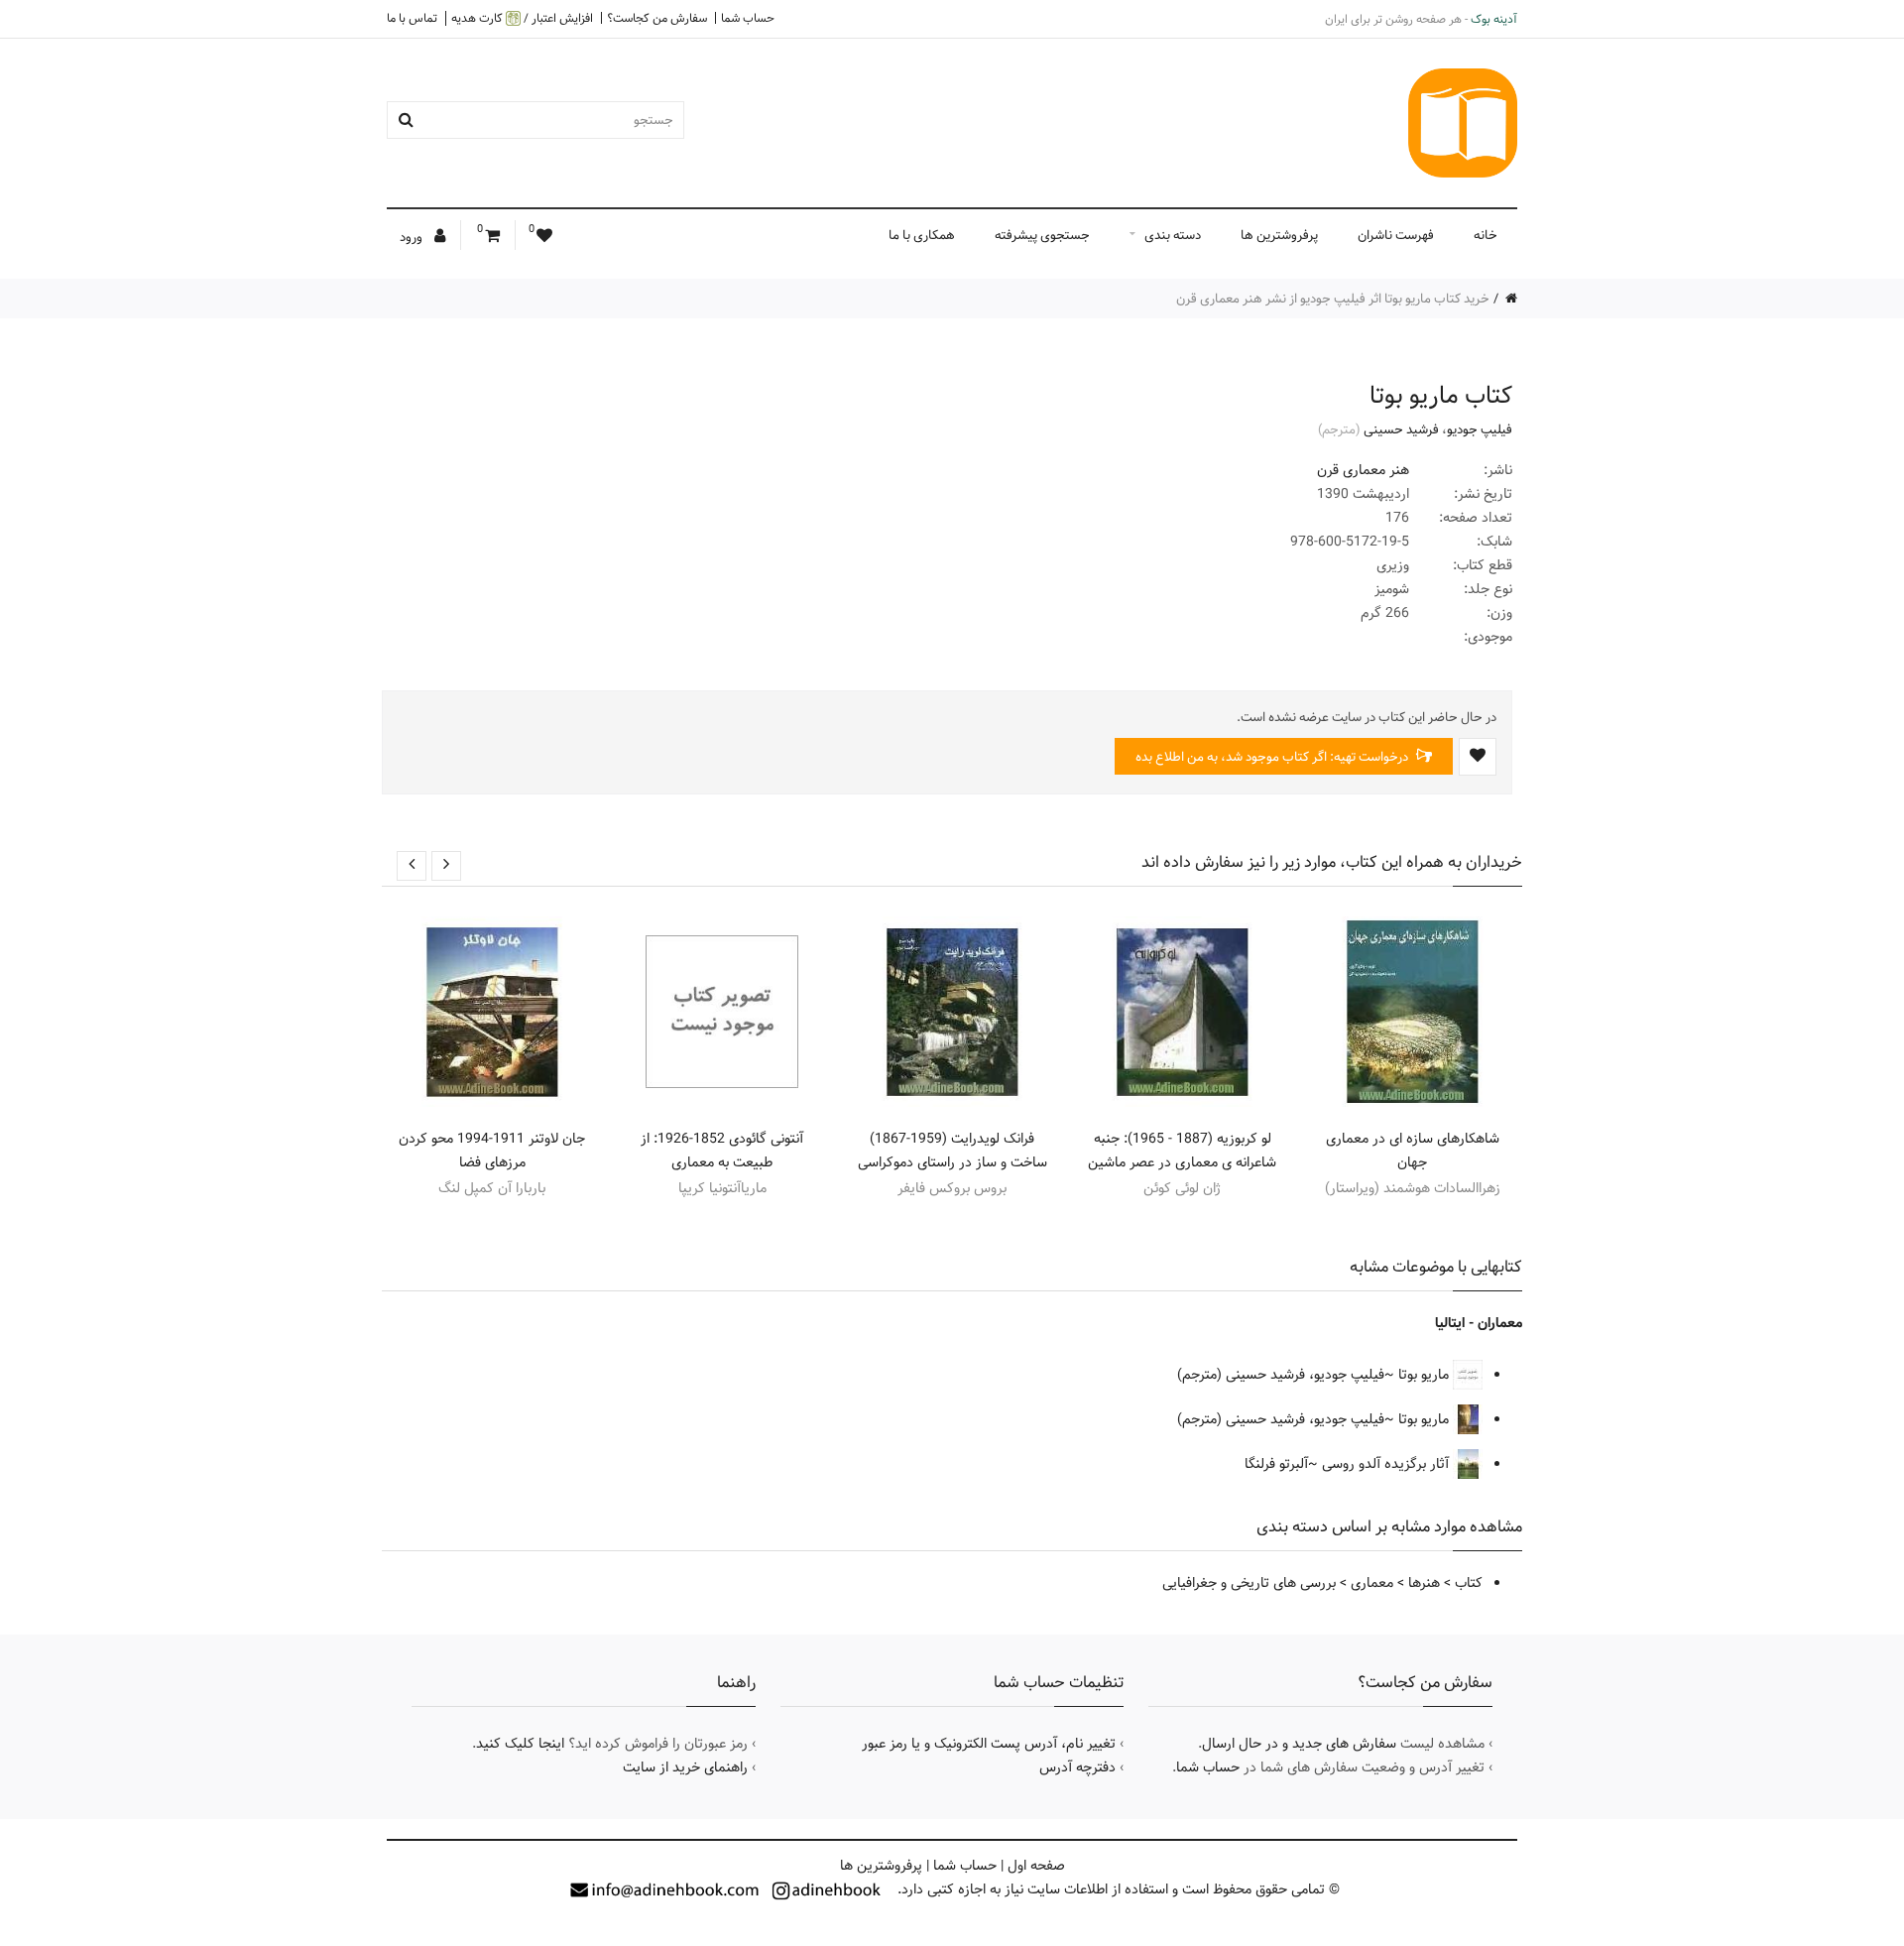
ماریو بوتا (1426, 1375)
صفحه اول (1036, 1866)
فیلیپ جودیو (1480, 429)
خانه (1486, 235)
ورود (413, 237)
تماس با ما (412, 18)
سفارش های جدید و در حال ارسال (1299, 1744)
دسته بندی (1173, 235)
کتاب (1469, 1583)
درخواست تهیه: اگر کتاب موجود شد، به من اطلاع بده (1273, 757)
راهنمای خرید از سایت (685, 1767)
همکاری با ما (922, 235)
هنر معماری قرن (1363, 470)
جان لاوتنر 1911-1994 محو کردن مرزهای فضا (492, 1151)
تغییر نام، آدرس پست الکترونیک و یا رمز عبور (989, 1744)
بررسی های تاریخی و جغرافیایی (1249, 1583)
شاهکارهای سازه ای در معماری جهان (1413, 1151)
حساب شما (748, 18)
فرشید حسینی (1401, 429)
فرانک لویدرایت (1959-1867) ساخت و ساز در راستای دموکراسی (952, 1151)
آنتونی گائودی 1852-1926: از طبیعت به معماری (722, 1151)
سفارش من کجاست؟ (657, 18)
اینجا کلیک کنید (520, 1744)
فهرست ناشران (1396, 235)
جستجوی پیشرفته (1042, 235)
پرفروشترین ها (1279, 235)
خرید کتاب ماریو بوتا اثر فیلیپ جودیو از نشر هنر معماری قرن (1333, 299)
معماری (1372, 1583)
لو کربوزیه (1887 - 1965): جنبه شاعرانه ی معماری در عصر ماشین (1182, 1151)
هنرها (1424, 1583)
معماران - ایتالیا (1479, 1323)
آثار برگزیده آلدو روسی (1387, 1464)
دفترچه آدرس (1077, 1767)
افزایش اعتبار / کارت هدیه (522, 18)
